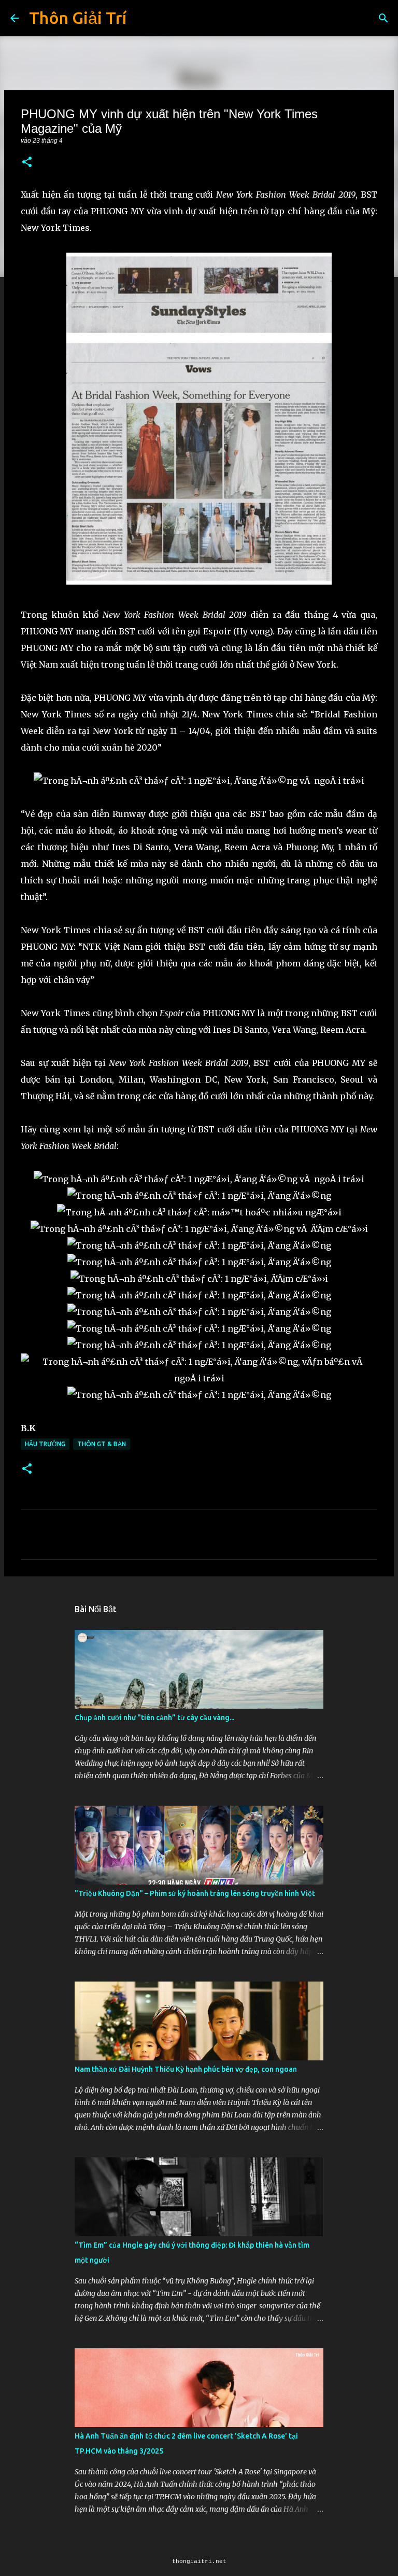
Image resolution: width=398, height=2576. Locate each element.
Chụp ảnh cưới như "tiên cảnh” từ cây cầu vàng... (154, 1718)
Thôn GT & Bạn (102, 1444)
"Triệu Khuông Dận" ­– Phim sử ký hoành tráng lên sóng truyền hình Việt (195, 1893)
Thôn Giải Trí (78, 18)
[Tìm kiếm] (383, 18)
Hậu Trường (45, 1444)
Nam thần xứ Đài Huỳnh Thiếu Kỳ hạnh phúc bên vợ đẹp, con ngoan (186, 2069)
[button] (27, 163)
